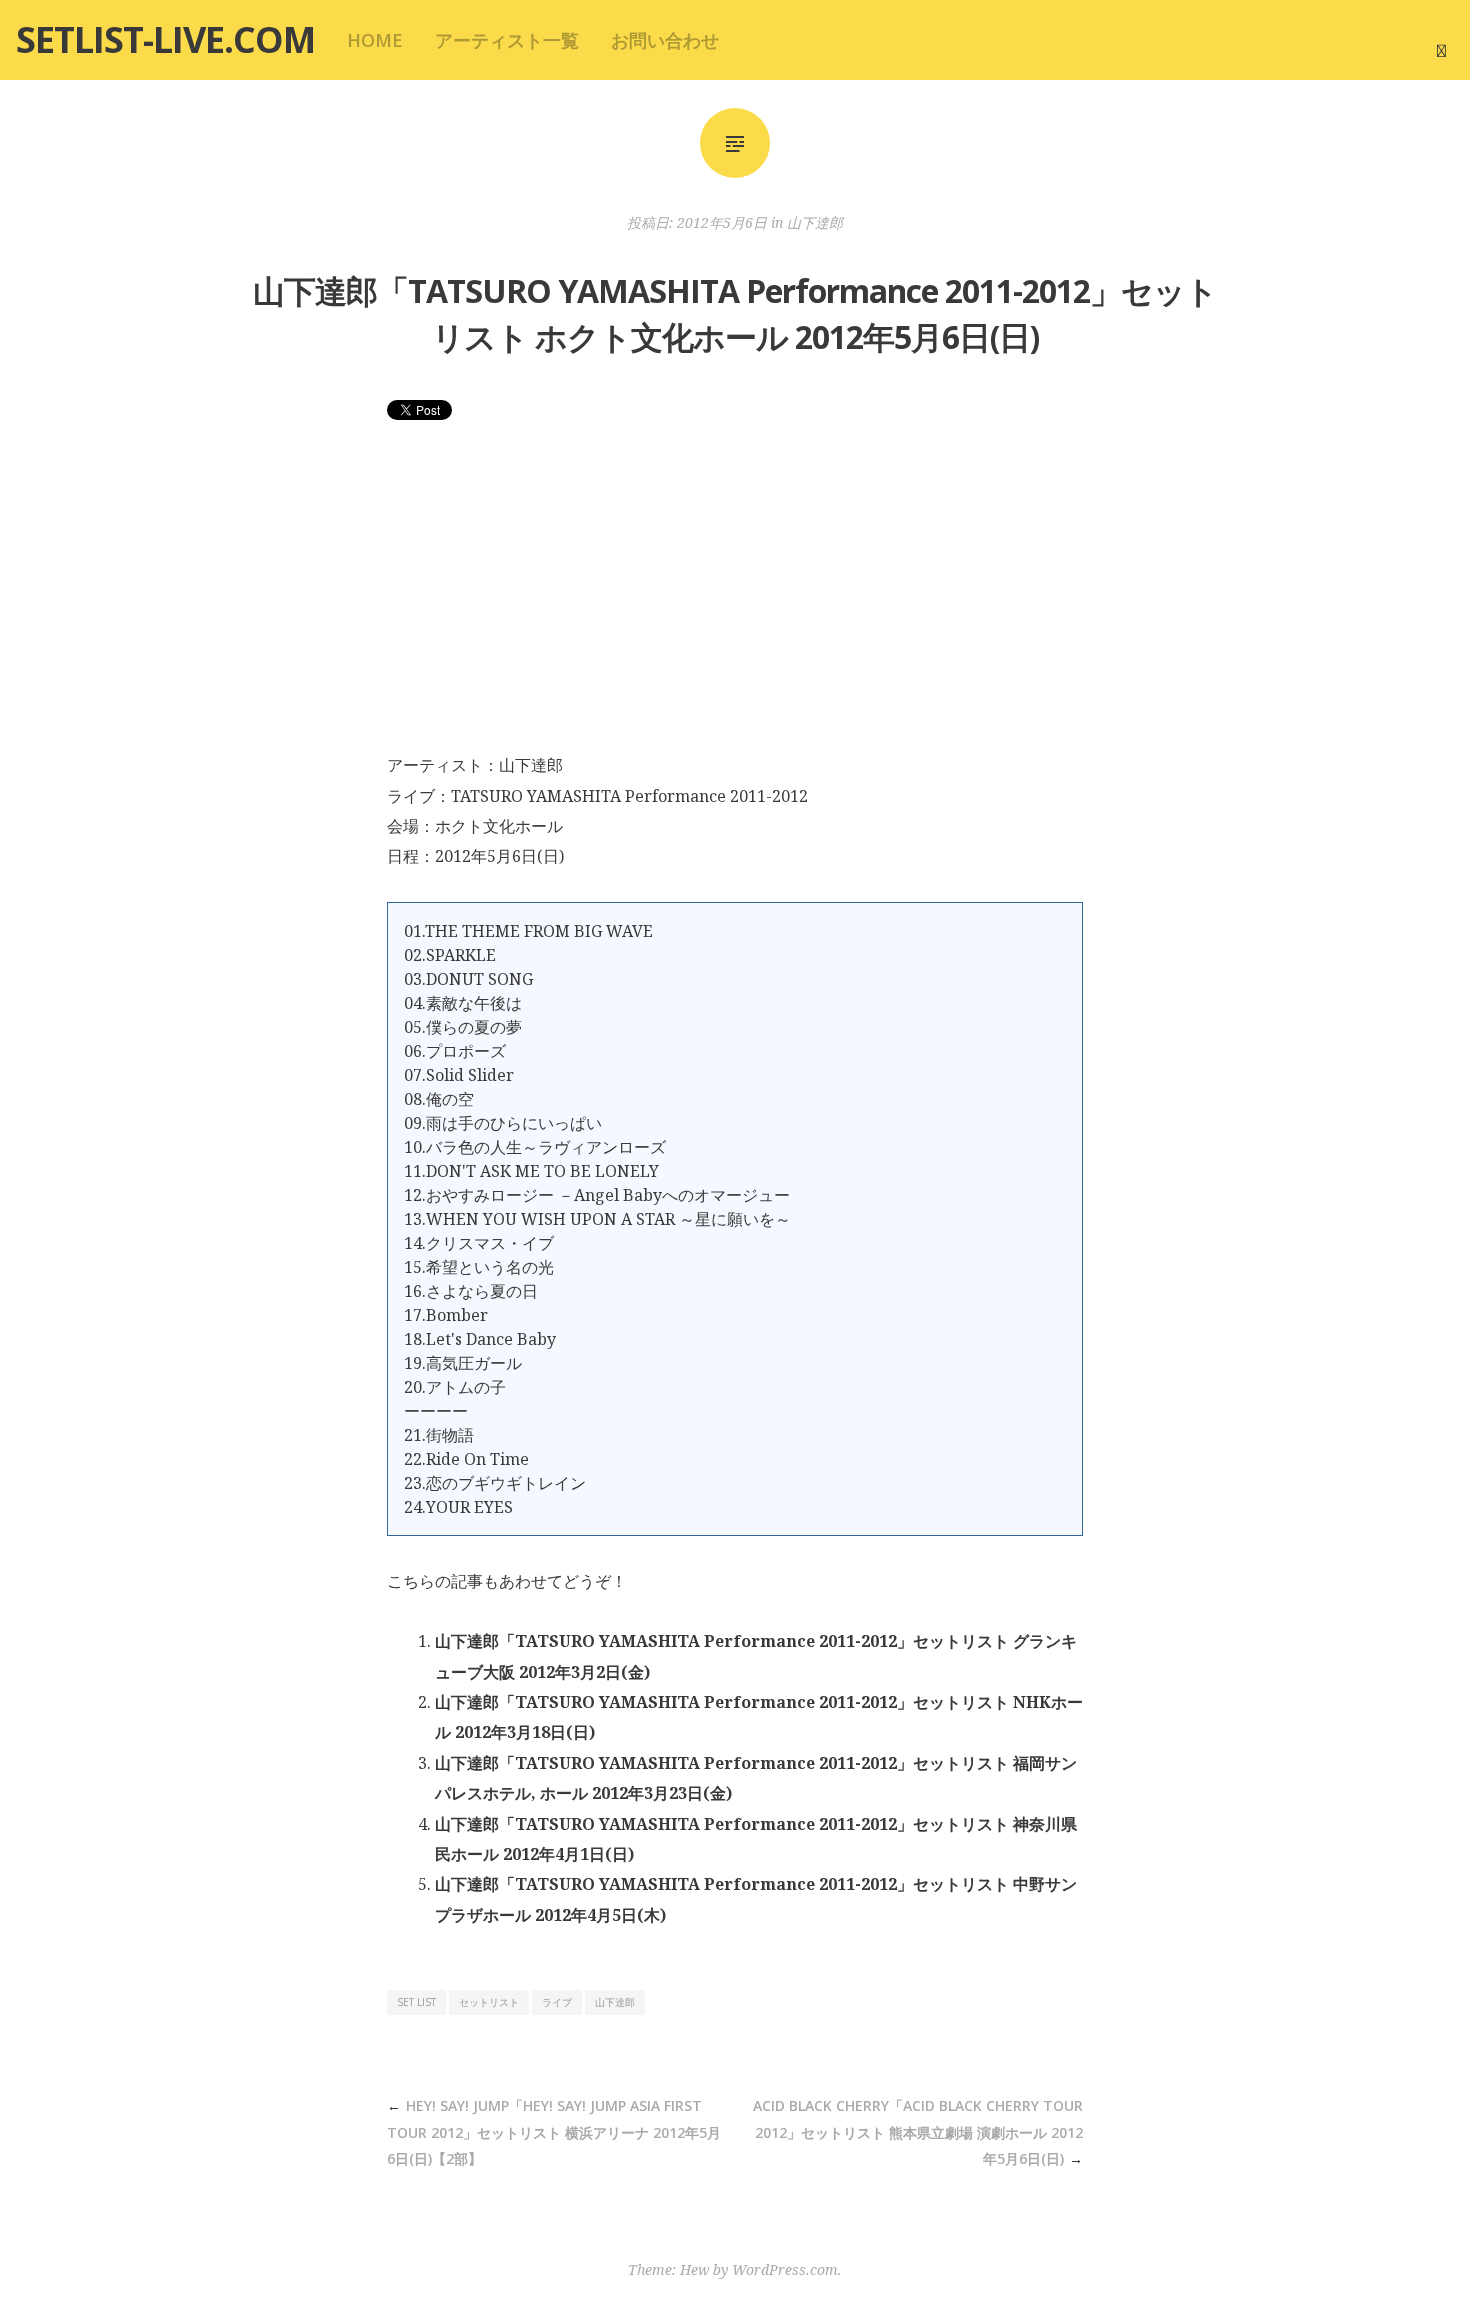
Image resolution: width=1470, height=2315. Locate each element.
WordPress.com (785, 2269)
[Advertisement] (735, 600)
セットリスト (489, 2002)
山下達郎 (815, 222)
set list (416, 2002)
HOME (375, 40)
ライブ (557, 2002)
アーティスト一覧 (507, 40)
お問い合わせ (665, 40)
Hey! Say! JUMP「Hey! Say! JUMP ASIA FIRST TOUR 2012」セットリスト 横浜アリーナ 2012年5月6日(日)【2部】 (554, 2132)
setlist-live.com (165, 39)
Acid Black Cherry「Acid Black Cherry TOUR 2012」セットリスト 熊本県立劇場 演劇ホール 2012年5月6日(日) (918, 2132)
